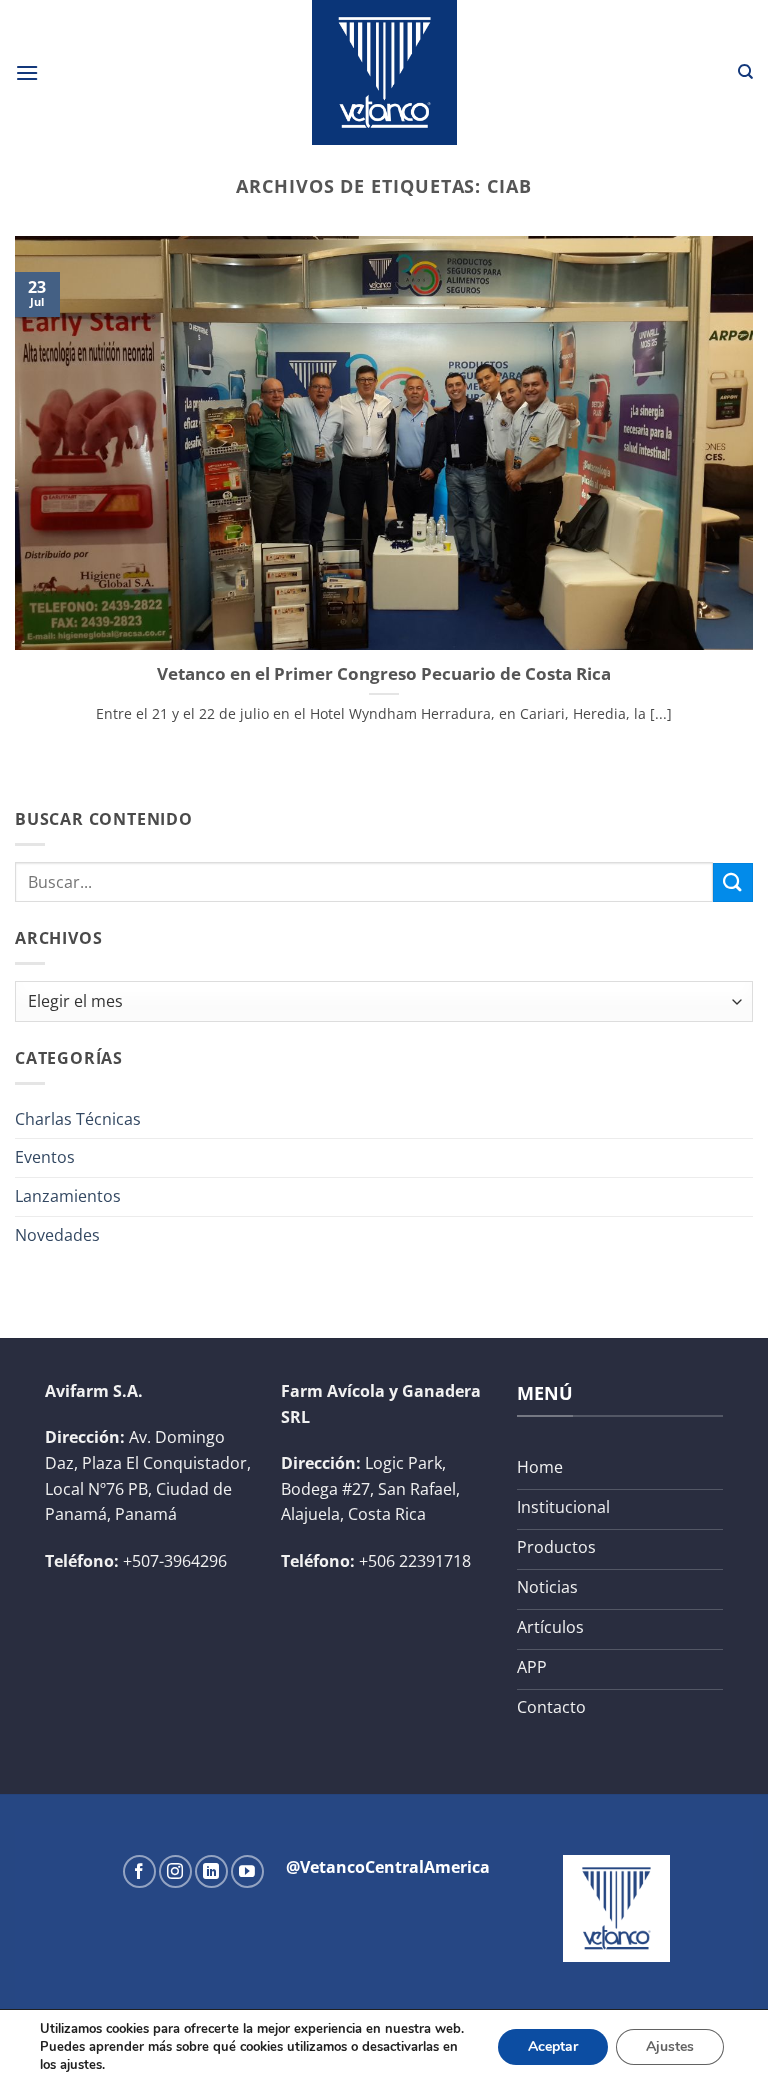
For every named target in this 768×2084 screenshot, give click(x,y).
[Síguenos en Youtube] (247, 1871)
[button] (27, 72)
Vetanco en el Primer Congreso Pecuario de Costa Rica (384, 674)
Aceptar (553, 2046)
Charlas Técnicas (78, 1119)
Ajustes (670, 2046)
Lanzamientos (68, 1196)
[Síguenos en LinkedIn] (211, 1871)
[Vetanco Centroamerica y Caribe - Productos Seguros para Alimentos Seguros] (384, 72)
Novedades (57, 1235)
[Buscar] (745, 72)
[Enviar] (733, 882)
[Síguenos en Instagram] (175, 1871)
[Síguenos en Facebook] (139, 1871)
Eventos (45, 1157)
